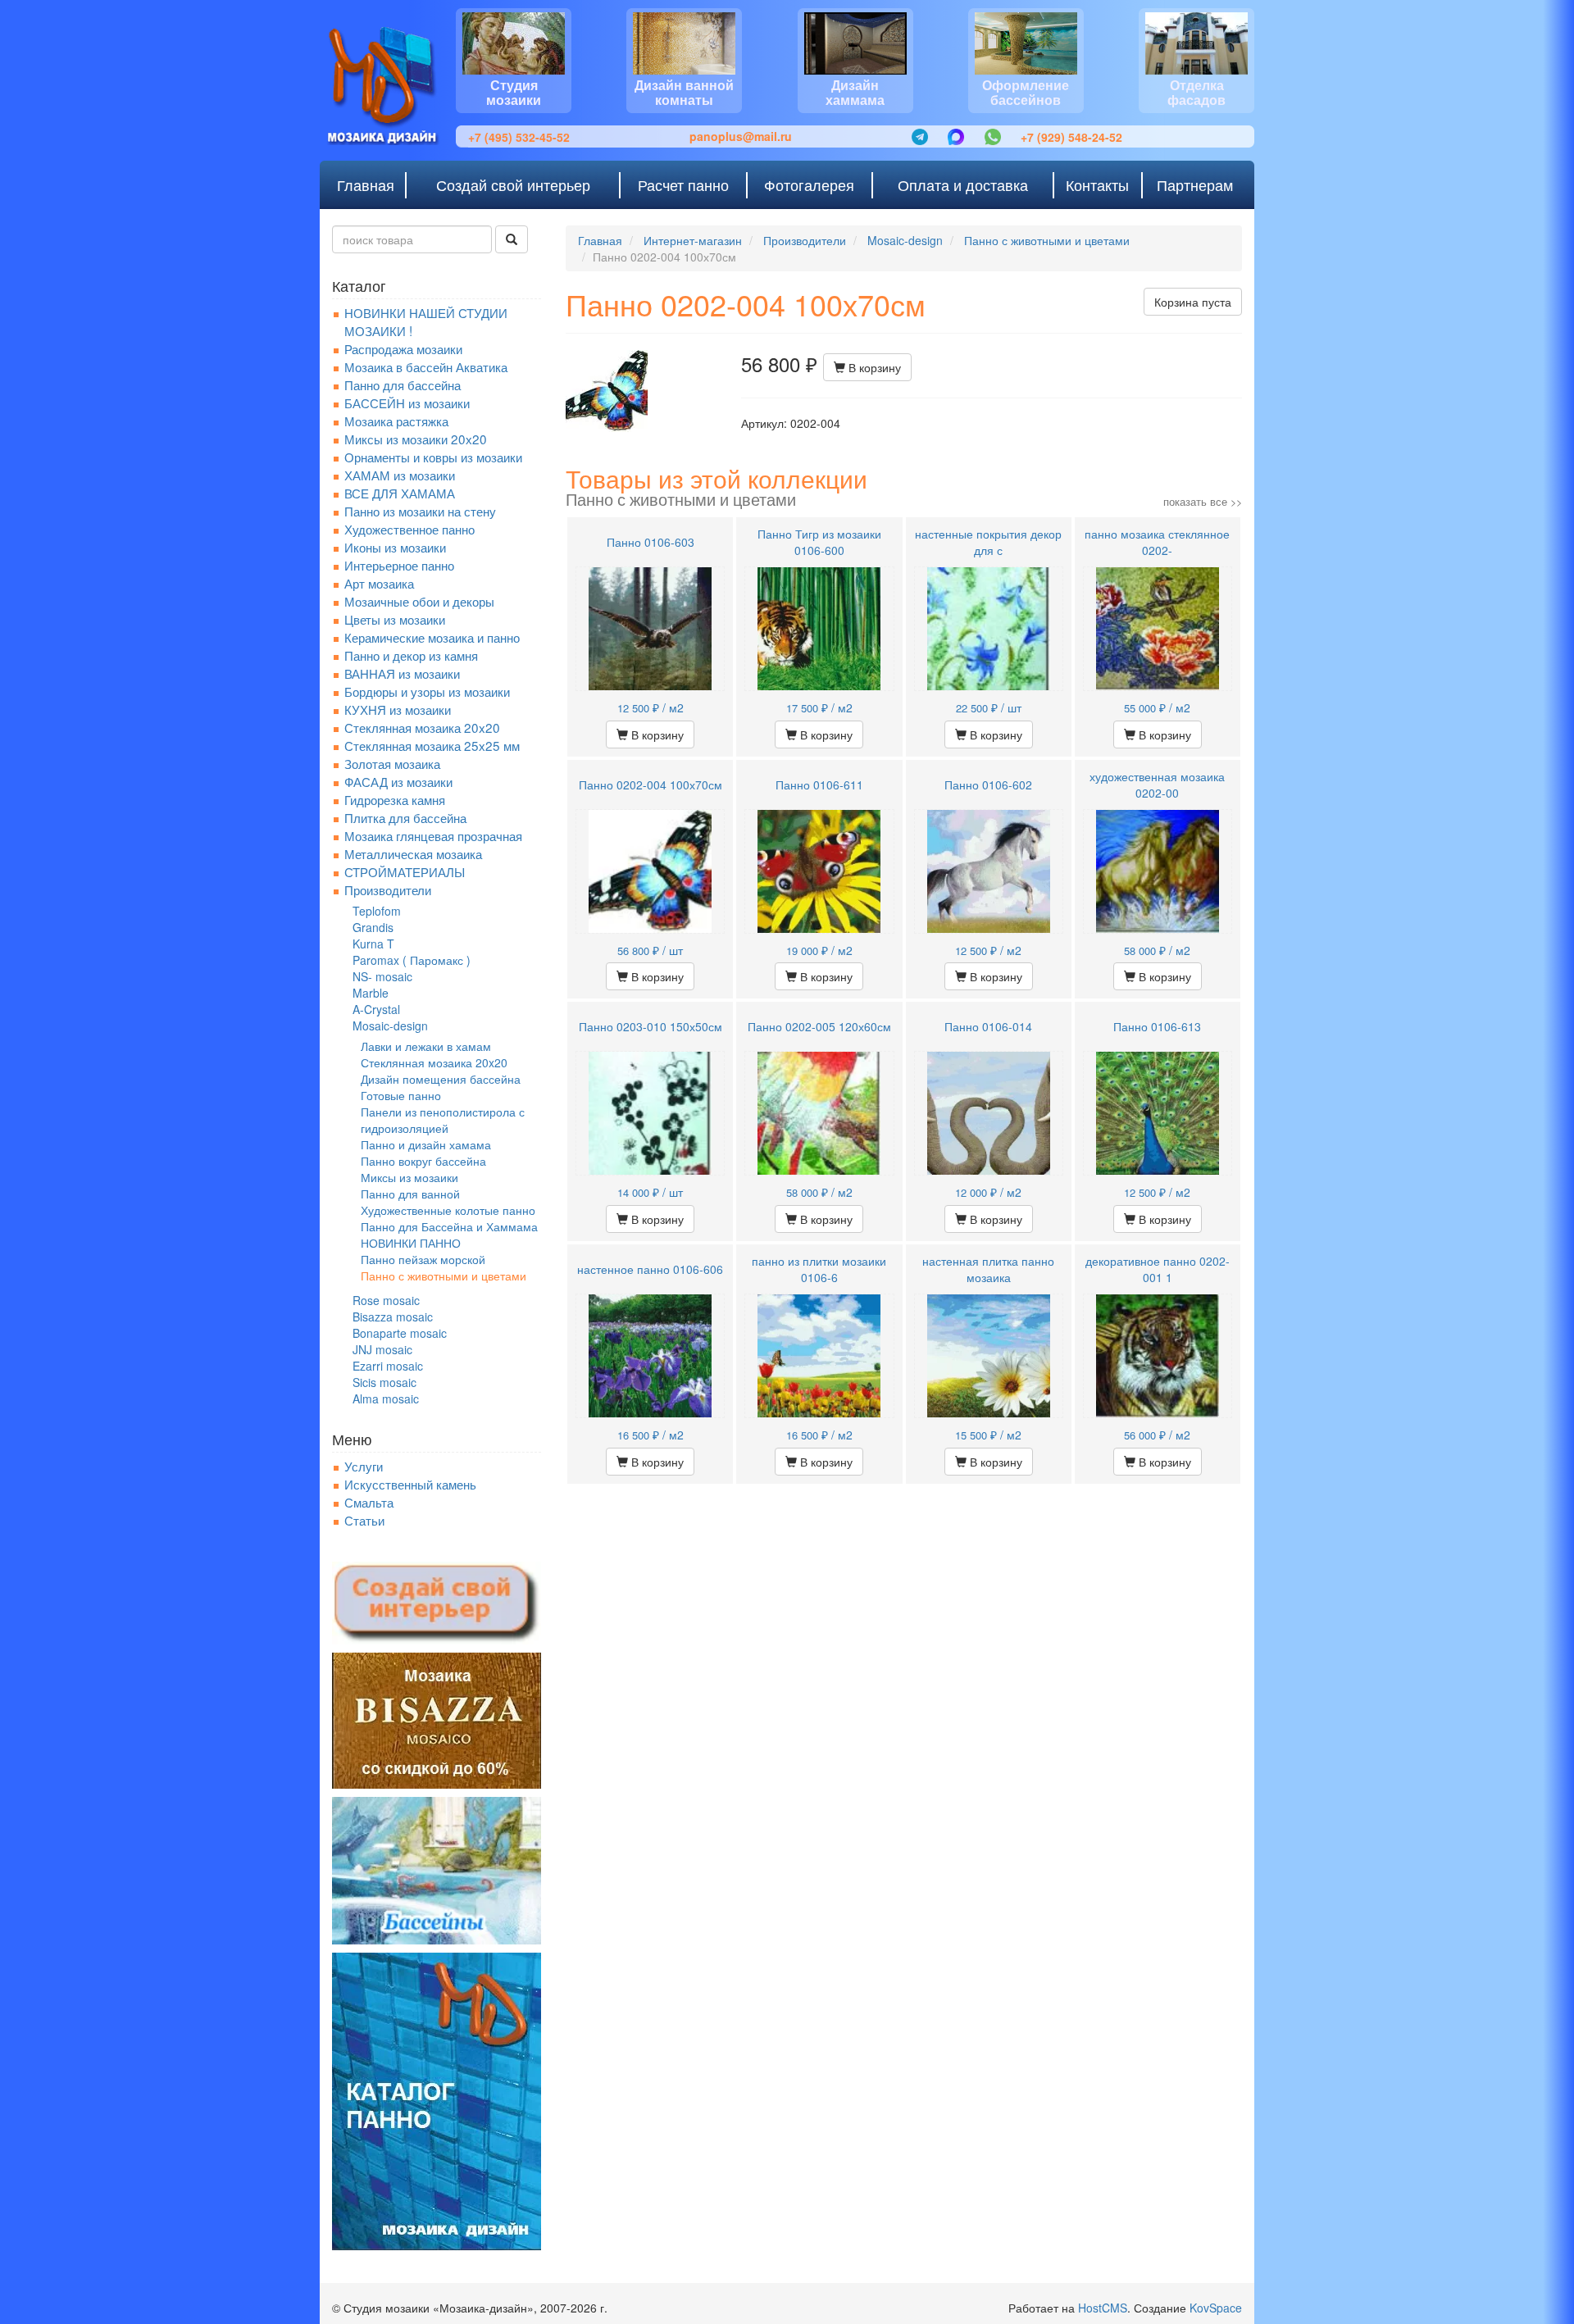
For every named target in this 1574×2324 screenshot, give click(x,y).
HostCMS (1103, 2308)
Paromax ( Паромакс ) (412, 960)
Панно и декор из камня (411, 655)
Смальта (369, 1502)
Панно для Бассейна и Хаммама (449, 1226)
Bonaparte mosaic (400, 1333)
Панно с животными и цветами (444, 1276)
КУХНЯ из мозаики (398, 709)
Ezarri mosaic (388, 1366)
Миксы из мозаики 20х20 (416, 439)
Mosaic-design (390, 1026)
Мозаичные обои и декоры (419, 601)
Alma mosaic (386, 1398)
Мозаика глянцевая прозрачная (433, 835)
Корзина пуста (1193, 302)
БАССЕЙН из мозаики (407, 402)
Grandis (373, 927)
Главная (600, 240)
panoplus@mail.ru (741, 136)
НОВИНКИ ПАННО (411, 1243)
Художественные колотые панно (448, 1210)
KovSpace (1216, 2308)
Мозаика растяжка (396, 421)
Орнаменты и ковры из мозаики (433, 457)
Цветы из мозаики (395, 619)
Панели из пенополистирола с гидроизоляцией (443, 1120)
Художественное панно (409, 529)
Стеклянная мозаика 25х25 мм (432, 745)
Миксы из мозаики (409, 1177)
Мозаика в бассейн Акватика (426, 366)
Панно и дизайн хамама (426, 1144)
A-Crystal (376, 1009)
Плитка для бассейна (405, 817)
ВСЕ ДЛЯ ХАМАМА (400, 493)
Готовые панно (401, 1095)
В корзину (873, 367)
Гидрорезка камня (395, 799)
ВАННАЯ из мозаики (402, 673)
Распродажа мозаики (403, 348)
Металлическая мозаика (413, 853)
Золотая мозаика (392, 763)
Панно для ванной (410, 1194)
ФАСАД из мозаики (398, 781)
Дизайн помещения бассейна (441, 1079)
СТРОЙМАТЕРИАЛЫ (405, 871)
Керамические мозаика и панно (432, 637)
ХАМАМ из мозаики (400, 475)
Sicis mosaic (384, 1382)
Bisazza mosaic (393, 1317)
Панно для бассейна (403, 384)
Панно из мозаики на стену (420, 511)
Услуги (364, 1466)
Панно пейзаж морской (423, 1259)
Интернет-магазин (693, 240)
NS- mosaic (382, 976)
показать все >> (1203, 501)
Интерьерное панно (399, 565)
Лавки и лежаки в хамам (426, 1046)
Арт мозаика (379, 583)
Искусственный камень (410, 1484)
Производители (388, 889)
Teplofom (377, 911)
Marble (371, 993)
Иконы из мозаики (395, 547)
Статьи (364, 1520)
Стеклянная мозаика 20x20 (422, 727)
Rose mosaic (386, 1300)
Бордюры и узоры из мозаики (427, 691)
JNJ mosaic (382, 1349)
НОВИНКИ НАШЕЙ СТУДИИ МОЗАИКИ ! (426, 321)
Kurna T (373, 944)
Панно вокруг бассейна (423, 1161)
